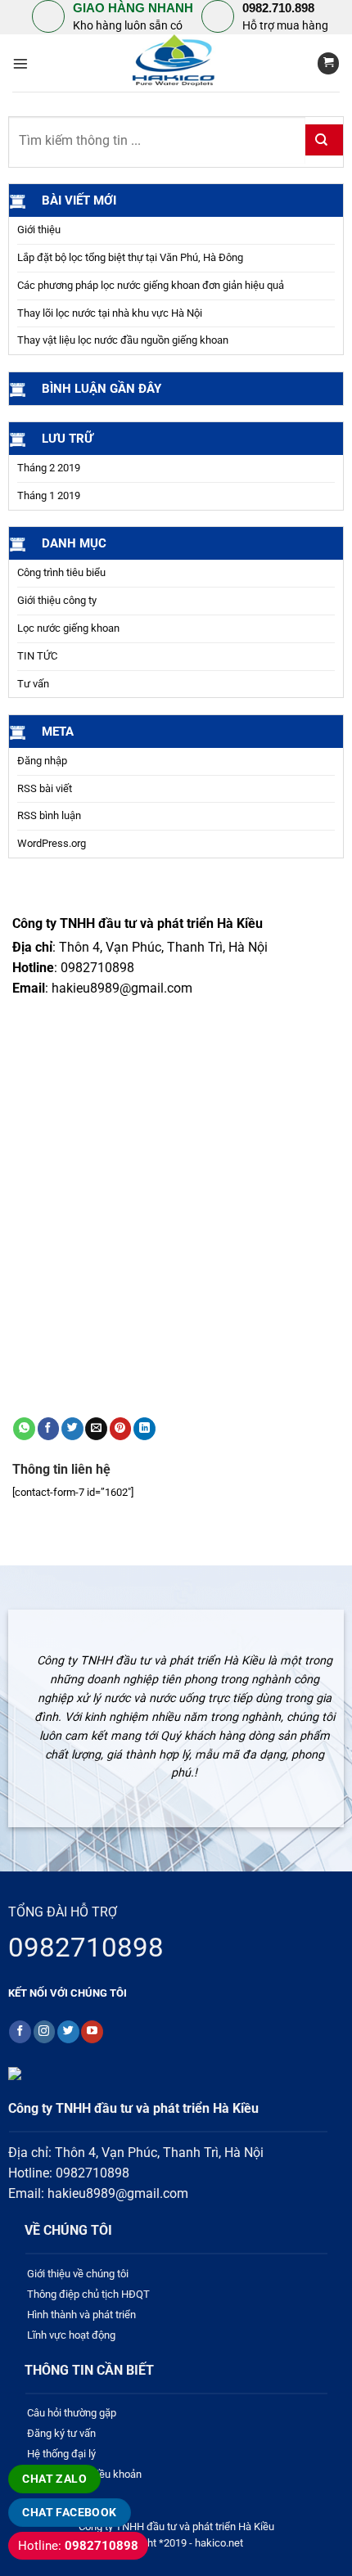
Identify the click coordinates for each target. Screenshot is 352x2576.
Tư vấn (33, 684)
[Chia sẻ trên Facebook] (49, 1429)
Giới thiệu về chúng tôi (78, 2274)
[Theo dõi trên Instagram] (45, 2032)
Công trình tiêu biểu (61, 572)
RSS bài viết (45, 788)
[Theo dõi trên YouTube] (92, 2032)
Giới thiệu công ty (57, 600)
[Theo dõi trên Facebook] (20, 2032)
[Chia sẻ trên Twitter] (72, 1429)
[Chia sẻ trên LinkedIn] (144, 1429)
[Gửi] (324, 140)
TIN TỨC (37, 656)
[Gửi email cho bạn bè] (96, 1429)
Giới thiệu (39, 230)
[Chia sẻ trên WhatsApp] (24, 1429)
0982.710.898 (278, 8)
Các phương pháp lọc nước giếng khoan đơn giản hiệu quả (151, 285)
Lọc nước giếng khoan (68, 628)
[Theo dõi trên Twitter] (68, 2032)
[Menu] (20, 64)
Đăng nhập (42, 761)
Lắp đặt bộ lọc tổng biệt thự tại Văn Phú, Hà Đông (130, 257)
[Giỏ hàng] (328, 63)
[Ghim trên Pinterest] (121, 1429)
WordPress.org (52, 843)
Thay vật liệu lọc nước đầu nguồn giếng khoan (123, 340)
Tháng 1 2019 (49, 495)
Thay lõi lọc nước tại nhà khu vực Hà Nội (110, 313)
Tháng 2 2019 (49, 468)
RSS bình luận (49, 815)
